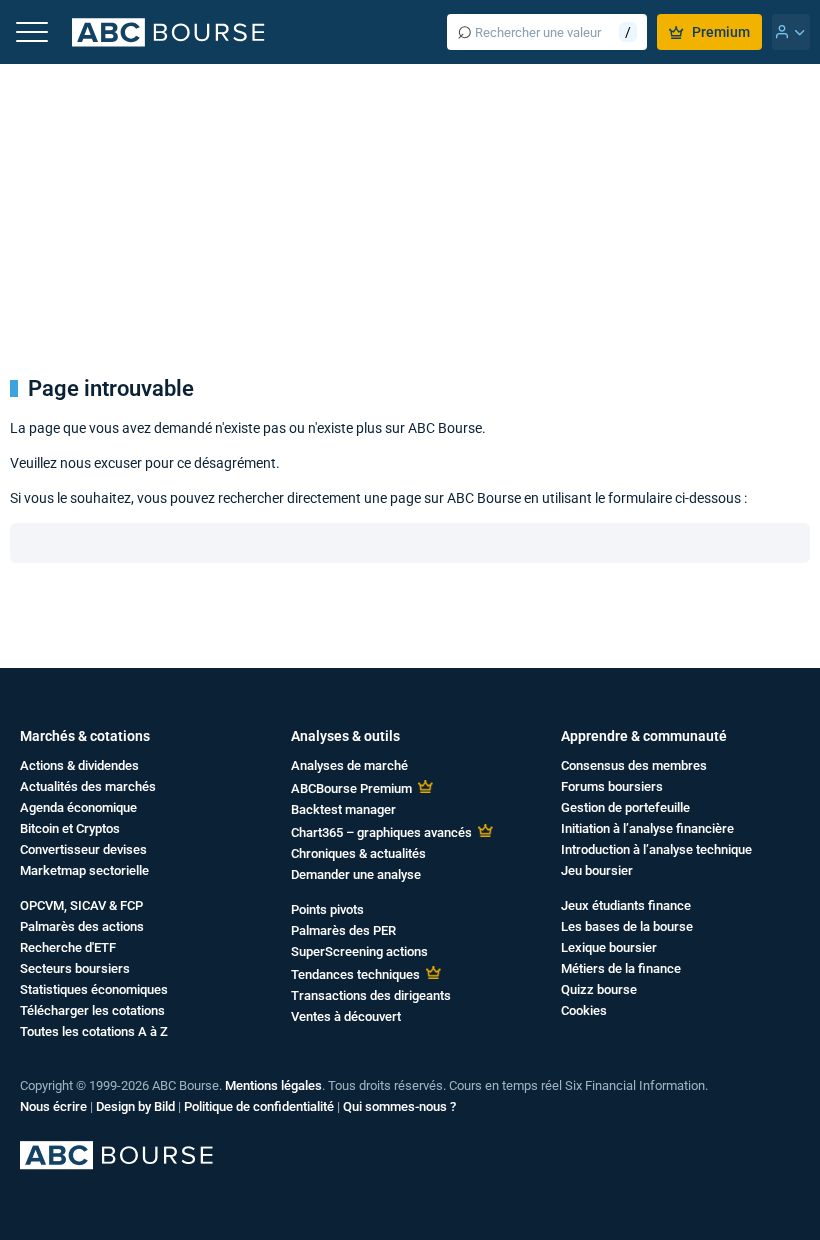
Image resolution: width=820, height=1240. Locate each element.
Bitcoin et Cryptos (70, 828)
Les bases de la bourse (627, 926)
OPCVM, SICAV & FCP (81, 905)
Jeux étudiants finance (626, 905)
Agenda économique (78, 807)
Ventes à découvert (346, 1016)
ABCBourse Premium (351, 788)
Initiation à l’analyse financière (647, 828)
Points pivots (327, 909)
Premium (721, 32)
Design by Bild (135, 1106)
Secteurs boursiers (75, 968)
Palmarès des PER (343, 930)
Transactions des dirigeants (371, 995)
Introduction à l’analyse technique (656, 849)
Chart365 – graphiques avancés (381, 832)
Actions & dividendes (79, 765)
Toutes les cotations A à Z (94, 1031)
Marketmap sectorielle (84, 870)
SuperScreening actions (359, 951)
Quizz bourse (599, 989)
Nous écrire (53, 1106)
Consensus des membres (634, 765)
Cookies (584, 1010)
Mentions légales (273, 1085)
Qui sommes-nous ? (399, 1106)
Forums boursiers (612, 786)
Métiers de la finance (621, 968)
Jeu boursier (597, 870)
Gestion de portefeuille (625, 807)
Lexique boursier (609, 947)
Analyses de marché (349, 765)
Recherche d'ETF (68, 947)
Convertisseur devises (83, 849)
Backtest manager (343, 809)
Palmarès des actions (82, 926)
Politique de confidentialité (259, 1106)
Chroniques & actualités (358, 853)
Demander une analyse (356, 874)
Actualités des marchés (88, 786)
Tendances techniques (355, 974)
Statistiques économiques (94, 989)
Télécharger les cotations (92, 1010)
